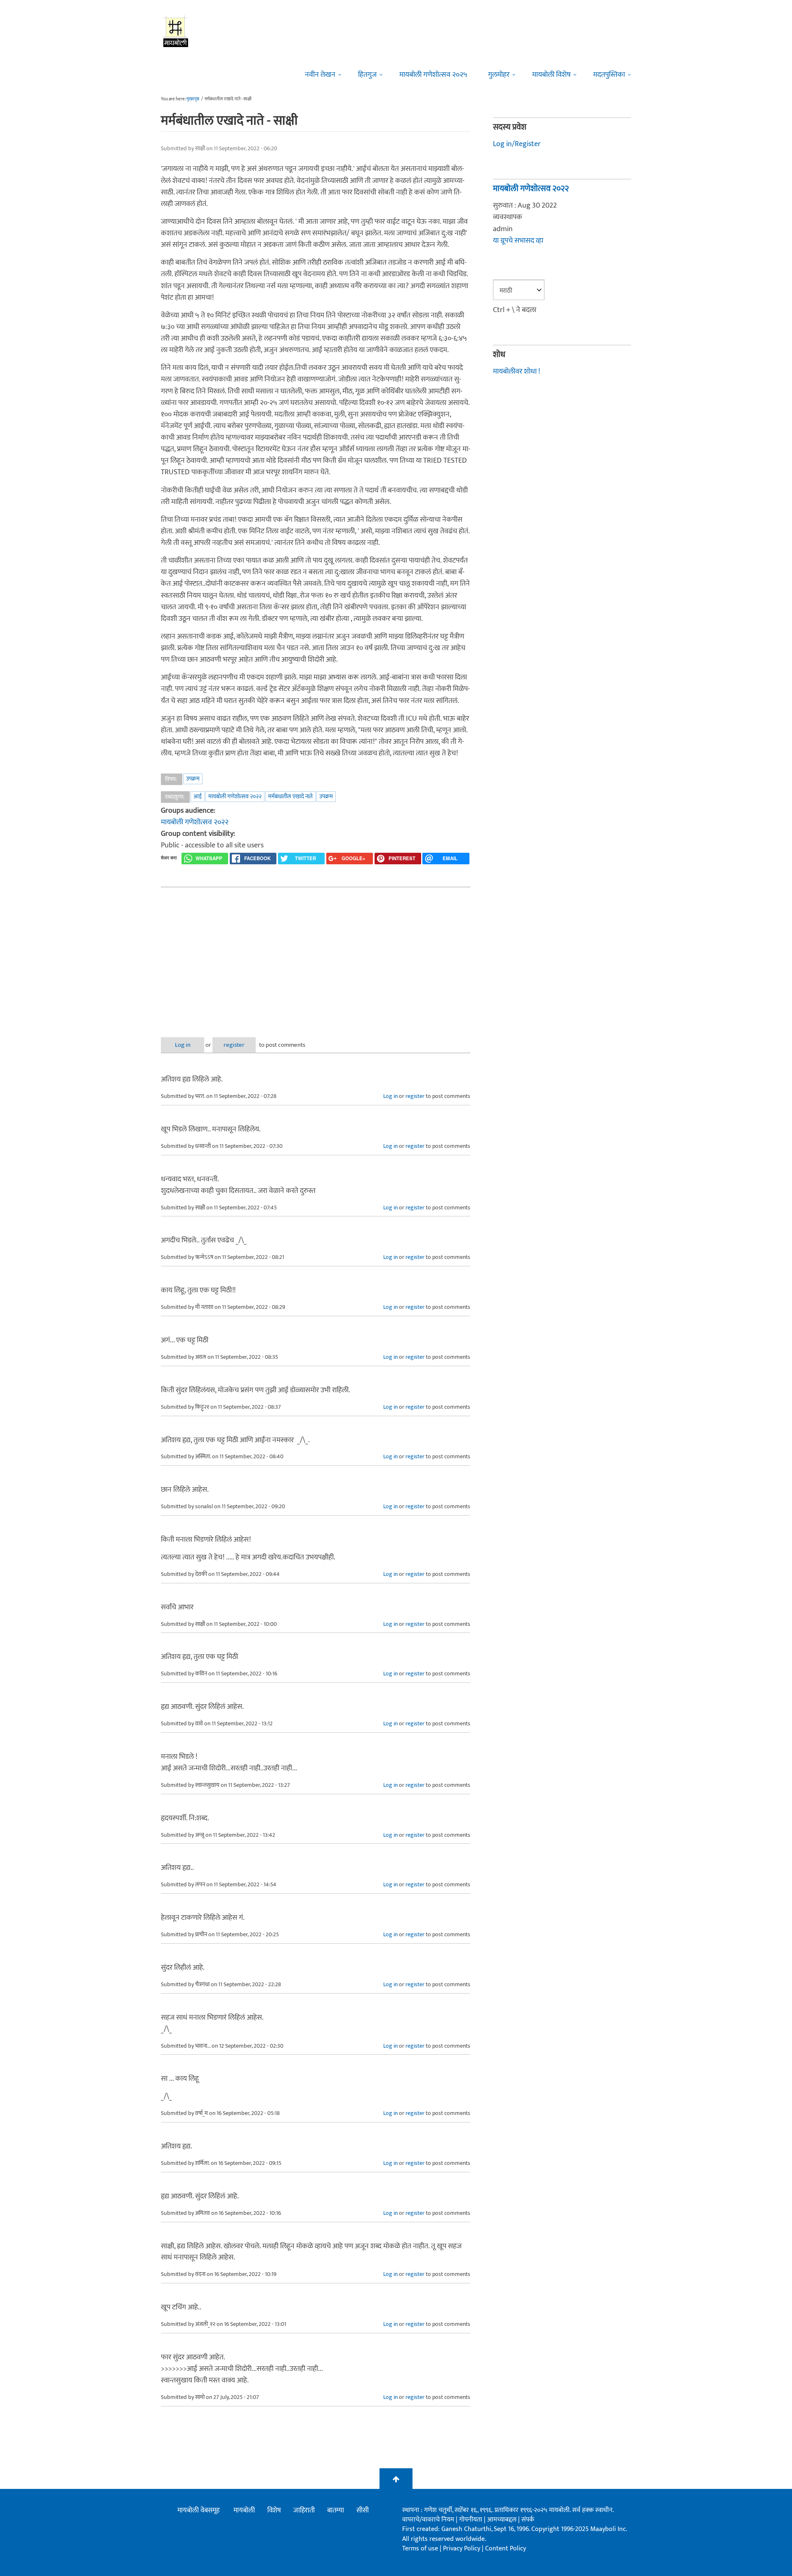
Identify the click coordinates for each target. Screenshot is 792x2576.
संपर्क (528, 2520)
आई (198, 796)
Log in (183, 1045)
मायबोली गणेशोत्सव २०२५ (433, 75)
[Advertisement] (316, 956)
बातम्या (336, 2510)
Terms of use (420, 2549)
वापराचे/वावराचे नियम (428, 2520)
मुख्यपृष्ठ (193, 99)
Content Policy (506, 2549)
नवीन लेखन (320, 75)
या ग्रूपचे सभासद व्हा (518, 241)
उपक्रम (193, 779)
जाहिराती (304, 2510)
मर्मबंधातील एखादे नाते (290, 796)
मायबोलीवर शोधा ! (516, 371)
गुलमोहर (499, 75)
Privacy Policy (462, 2549)
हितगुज (367, 75)
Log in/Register (517, 144)
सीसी (363, 2510)
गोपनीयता (471, 2520)
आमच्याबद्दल (503, 2520)
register (234, 1045)
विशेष (274, 2510)
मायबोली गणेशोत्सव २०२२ (235, 796)
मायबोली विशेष (551, 75)
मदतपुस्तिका (609, 75)
